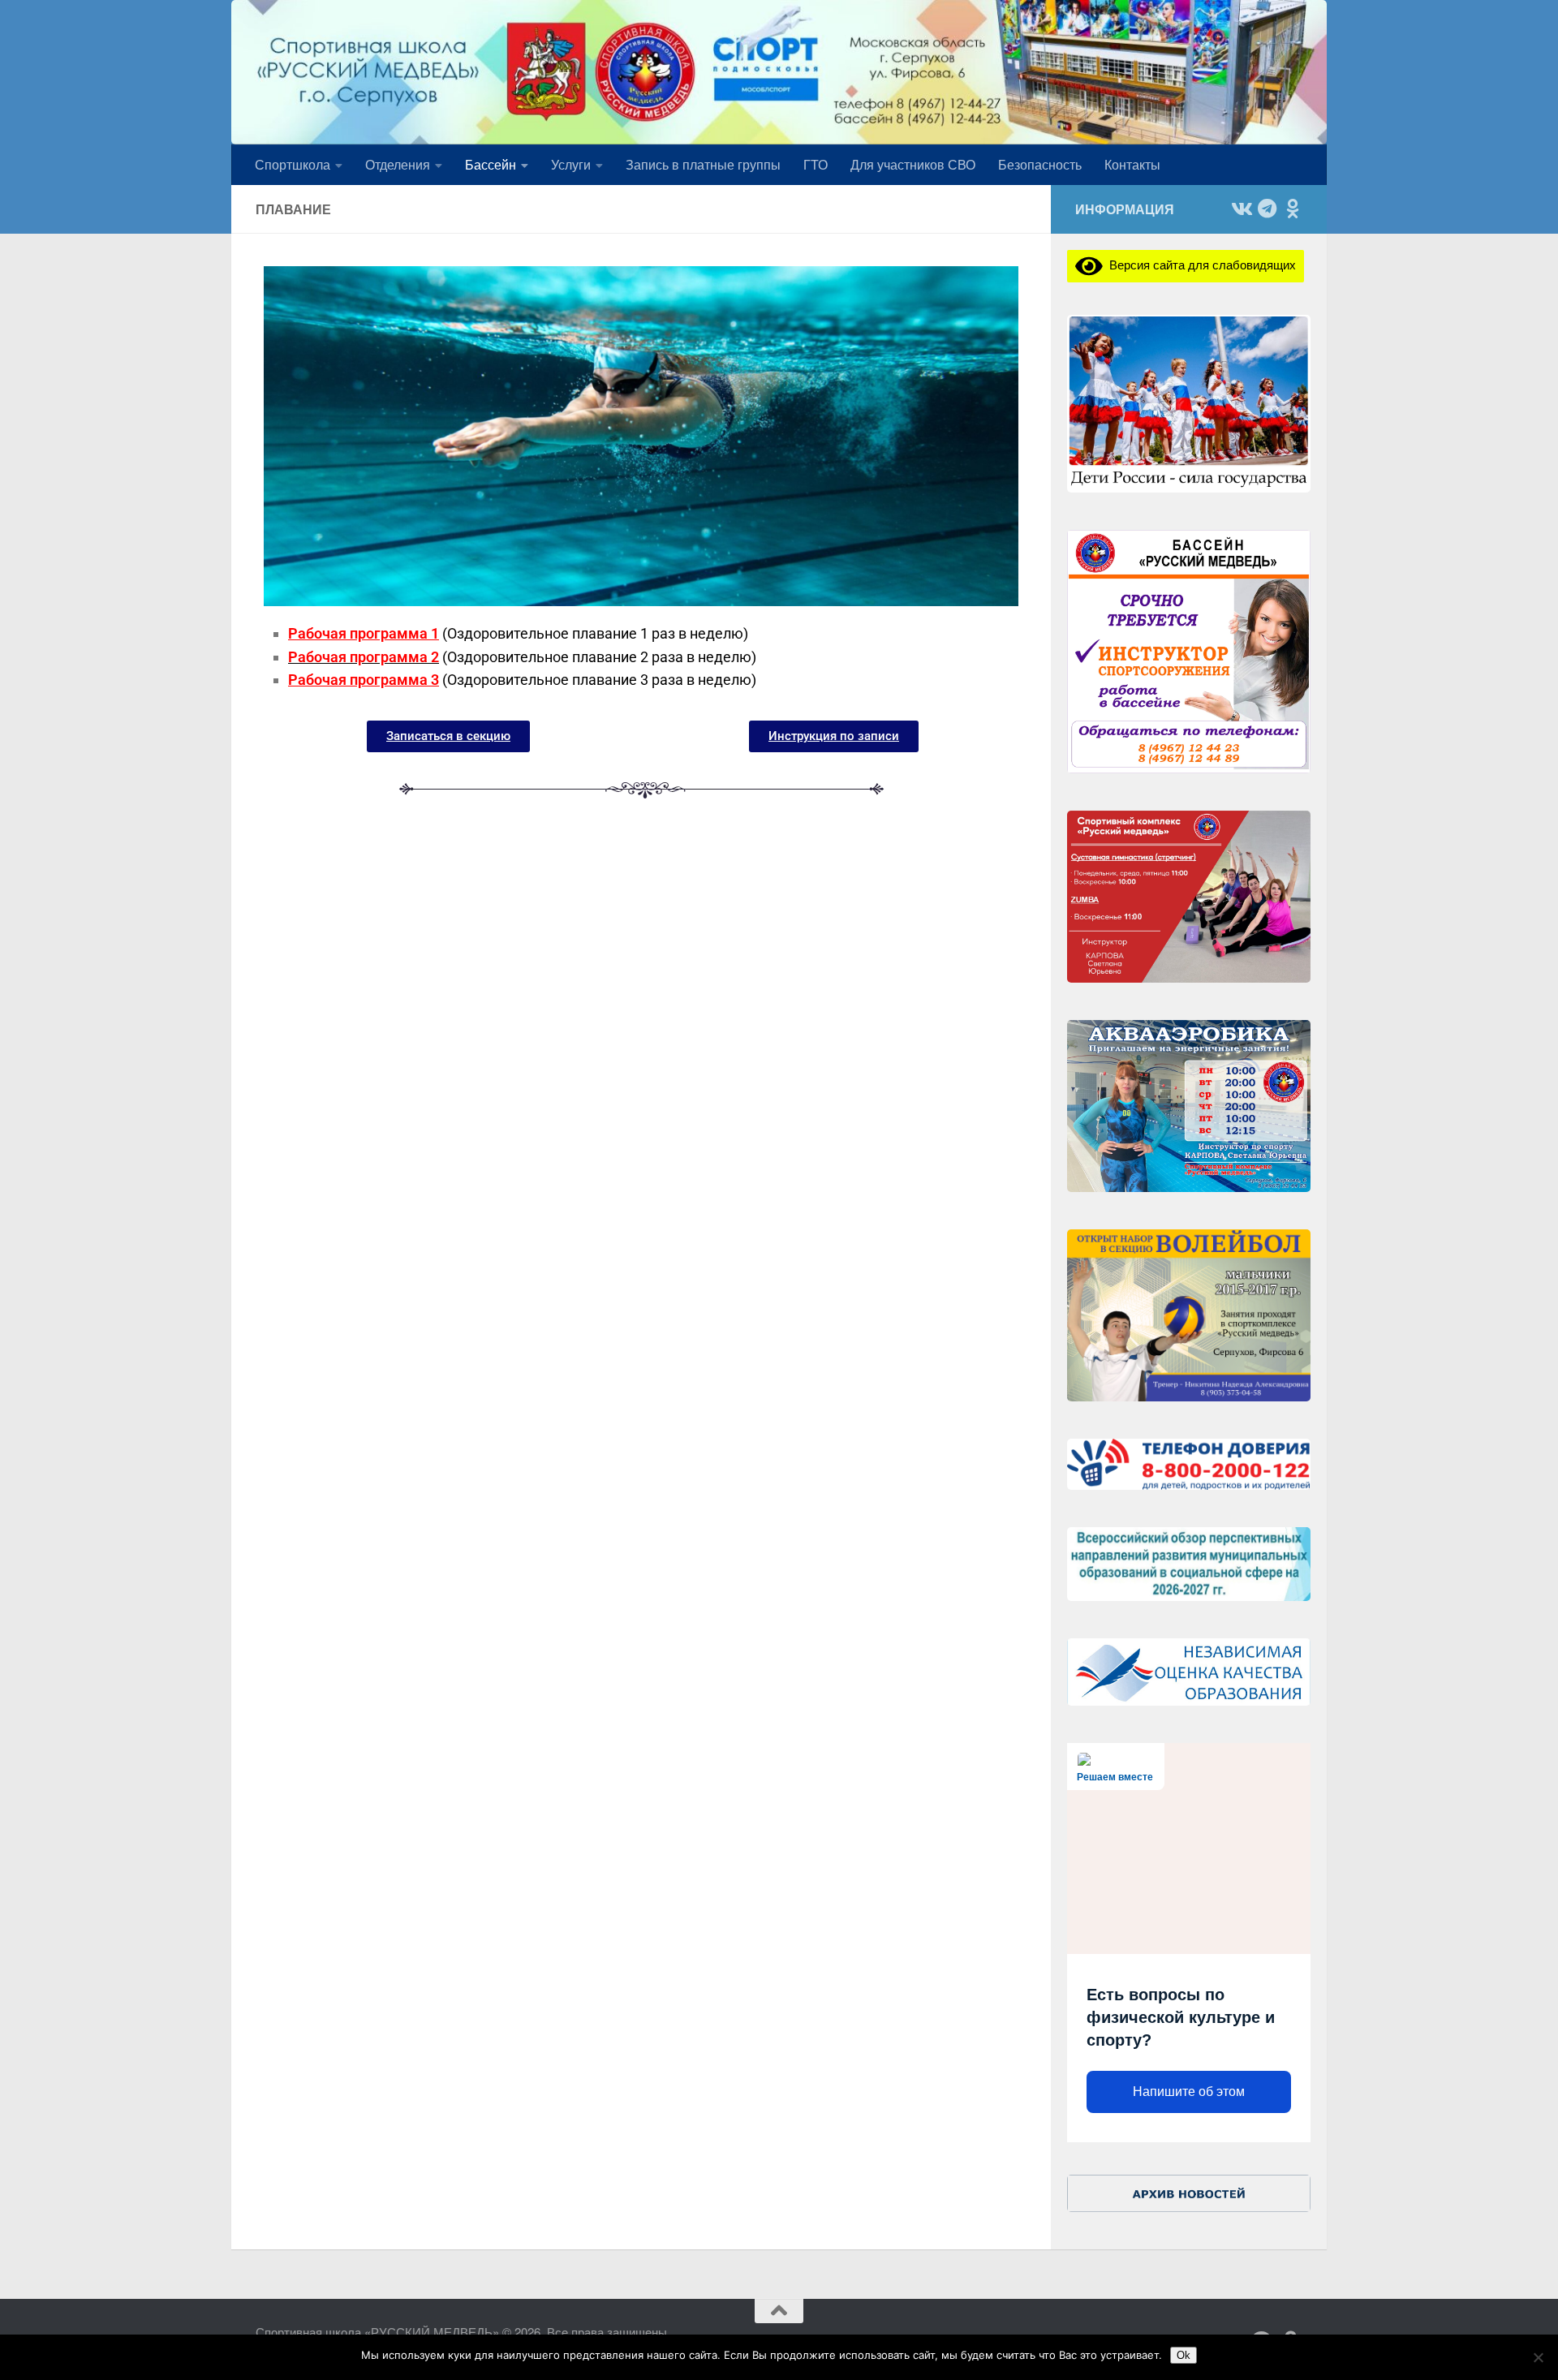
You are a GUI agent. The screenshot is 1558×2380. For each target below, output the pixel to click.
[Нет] (1538, 2357)
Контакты (1132, 164)
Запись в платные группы (703, 164)
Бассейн (491, 164)
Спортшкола (293, 164)
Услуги (571, 164)
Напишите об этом (1189, 2092)
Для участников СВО (913, 164)
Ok (1184, 2355)
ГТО (816, 164)
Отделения (398, 164)
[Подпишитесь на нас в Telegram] (1267, 209)
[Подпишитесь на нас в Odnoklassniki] (1293, 209)
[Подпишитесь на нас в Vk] (1241, 209)
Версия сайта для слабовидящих (1199, 264)
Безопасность (1040, 164)
